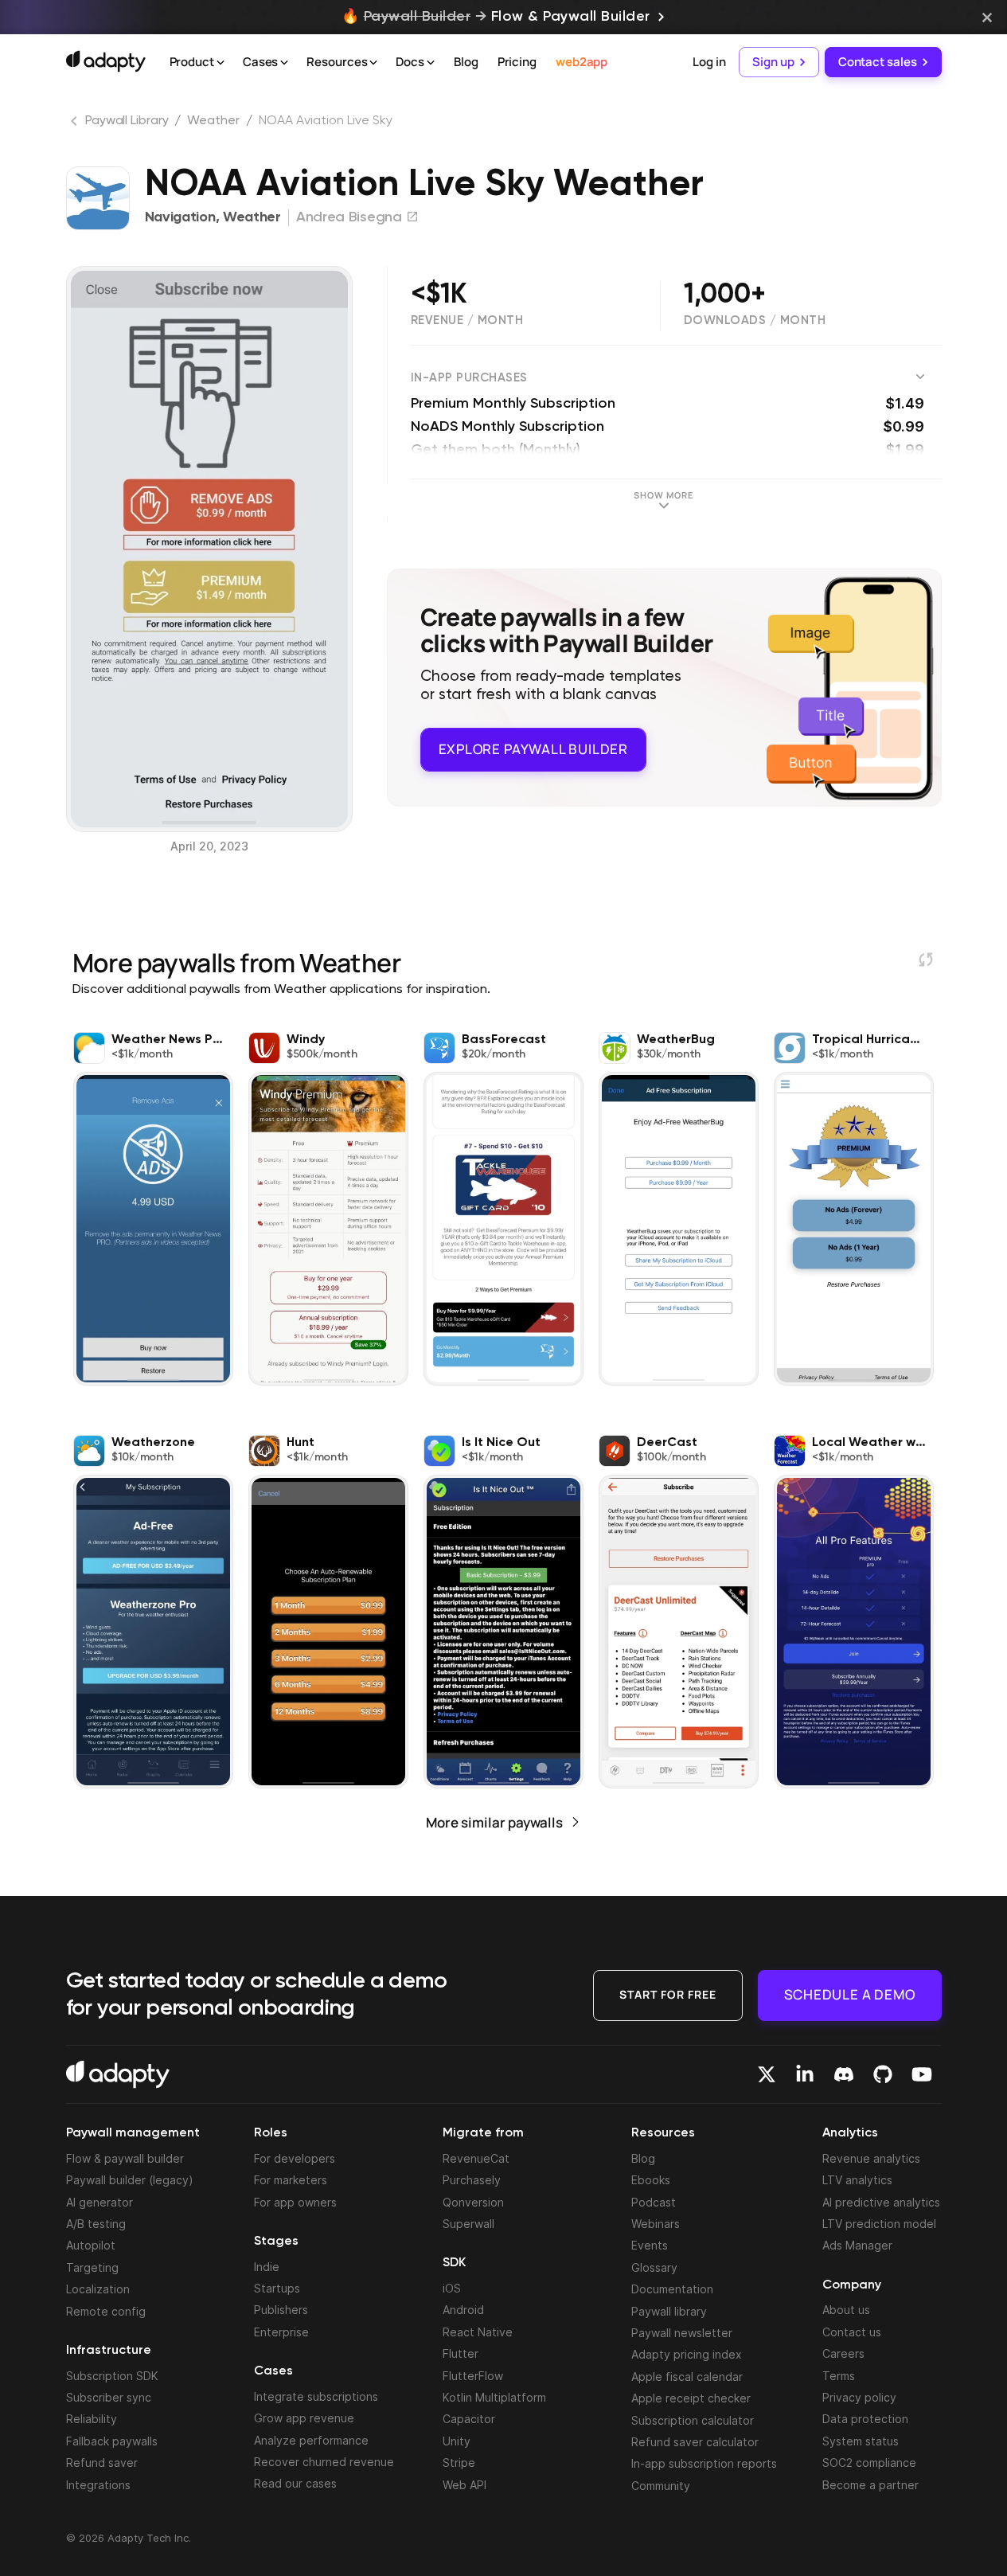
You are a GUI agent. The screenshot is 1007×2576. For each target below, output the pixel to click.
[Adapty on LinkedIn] (805, 2074)
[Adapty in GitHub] (883, 2074)
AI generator (100, 2202)
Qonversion (473, 2202)
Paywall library (669, 2311)
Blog (466, 62)
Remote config (106, 2311)
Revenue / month (467, 321)
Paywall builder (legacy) (130, 2180)
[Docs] (431, 63)
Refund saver (102, 2463)
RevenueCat (476, 2158)
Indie (267, 2267)
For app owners (295, 2202)
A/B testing (96, 2224)
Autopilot (91, 2245)
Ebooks (651, 2180)
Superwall (468, 2224)
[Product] (221, 63)
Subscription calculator (693, 2420)
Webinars (656, 2224)
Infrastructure (109, 2351)
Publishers (281, 2310)
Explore (533, 749)
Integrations (98, 2485)
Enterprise (281, 2332)
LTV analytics (857, 2180)
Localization (98, 2289)
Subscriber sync (109, 2397)
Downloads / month (755, 321)
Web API (464, 2485)
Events (650, 2245)
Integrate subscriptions (316, 2396)
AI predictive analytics (881, 2202)
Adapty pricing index (687, 2354)
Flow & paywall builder (125, 2158)
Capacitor (469, 2419)
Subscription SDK (112, 2376)
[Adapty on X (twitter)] (767, 2074)
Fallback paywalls (112, 2441)
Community (661, 2486)
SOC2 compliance (869, 2463)
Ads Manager (857, 2245)
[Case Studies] (284, 63)
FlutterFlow (473, 2376)
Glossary (654, 2267)
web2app (582, 62)
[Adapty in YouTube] (922, 2074)
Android (463, 2310)
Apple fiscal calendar (687, 2377)
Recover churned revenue (324, 2462)
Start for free (668, 1994)
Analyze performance (311, 2440)
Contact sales (878, 62)
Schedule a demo (850, 1994)
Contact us (852, 2332)
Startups (277, 2288)
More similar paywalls (494, 1822)
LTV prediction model (879, 2224)
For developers (295, 2158)
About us (846, 2310)
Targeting (92, 2267)
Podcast (654, 2202)
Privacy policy (859, 2397)
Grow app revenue (304, 2418)
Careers (843, 2353)
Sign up (773, 62)
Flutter (461, 2353)
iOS (452, 2288)
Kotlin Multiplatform (494, 2397)
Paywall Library (127, 121)
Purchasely (472, 2180)
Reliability (92, 2419)
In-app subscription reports (704, 2463)
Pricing (517, 62)
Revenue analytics (871, 2158)
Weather (213, 121)
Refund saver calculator (695, 2442)
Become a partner (870, 2485)
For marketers (291, 2180)
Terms (839, 2376)
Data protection (865, 2419)
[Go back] (76, 124)
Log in (709, 62)
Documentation (672, 2289)
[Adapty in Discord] (844, 2074)
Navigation (180, 217)
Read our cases (295, 2483)
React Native (478, 2332)
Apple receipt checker (691, 2398)
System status (861, 2441)
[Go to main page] (106, 61)
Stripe (459, 2463)
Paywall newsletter (682, 2333)
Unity (457, 2441)
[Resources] (373, 63)
